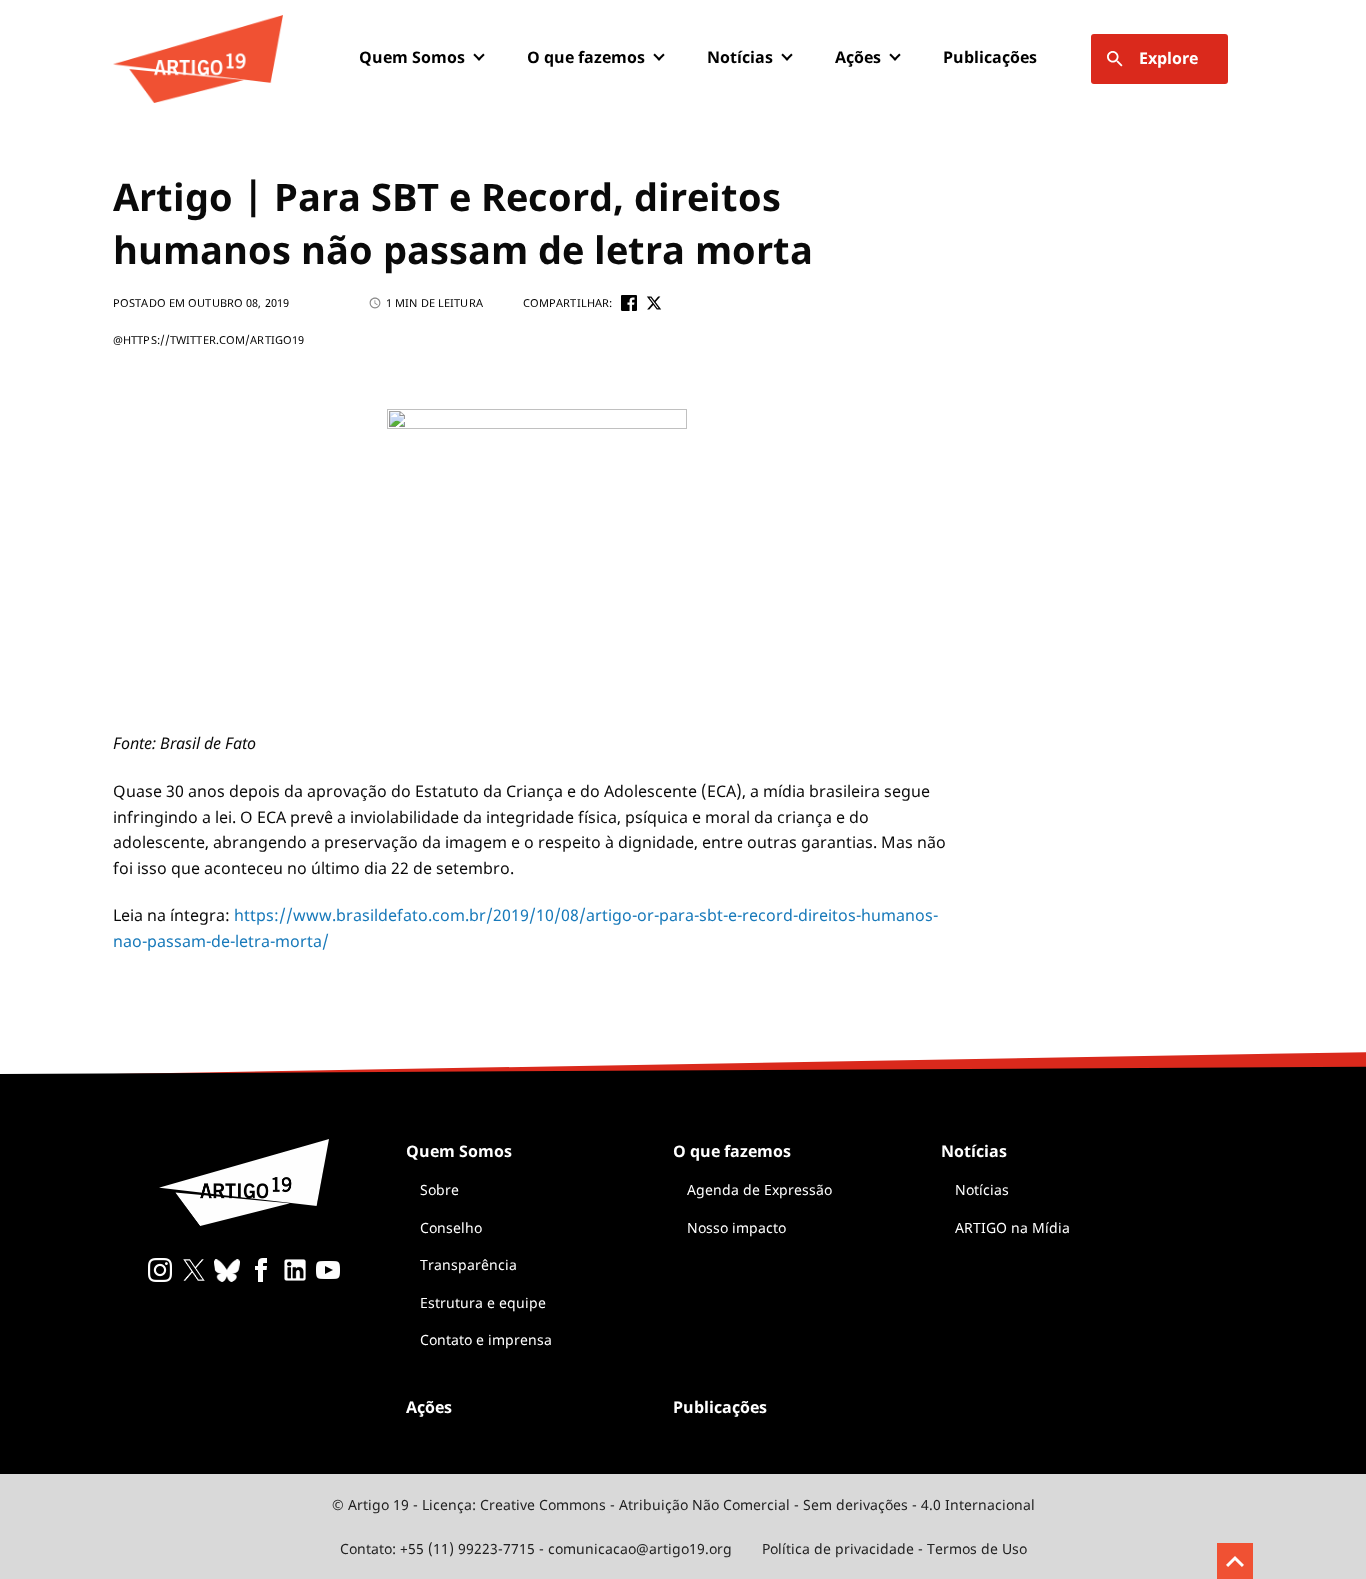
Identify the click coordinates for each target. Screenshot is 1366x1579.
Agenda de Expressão (759, 1189)
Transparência (468, 1264)
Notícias (982, 1189)
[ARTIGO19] (198, 59)
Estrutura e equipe (483, 1302)
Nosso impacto (736, 1227)
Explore (1168, 58)
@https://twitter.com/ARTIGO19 (208, 339)
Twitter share (654, 303)
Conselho (451, 1227)
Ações (858, 57)
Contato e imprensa (486, 1339)
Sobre (439, 1189)
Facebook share (629, 303)
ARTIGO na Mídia (1012, 1227)
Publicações (990, 57)
